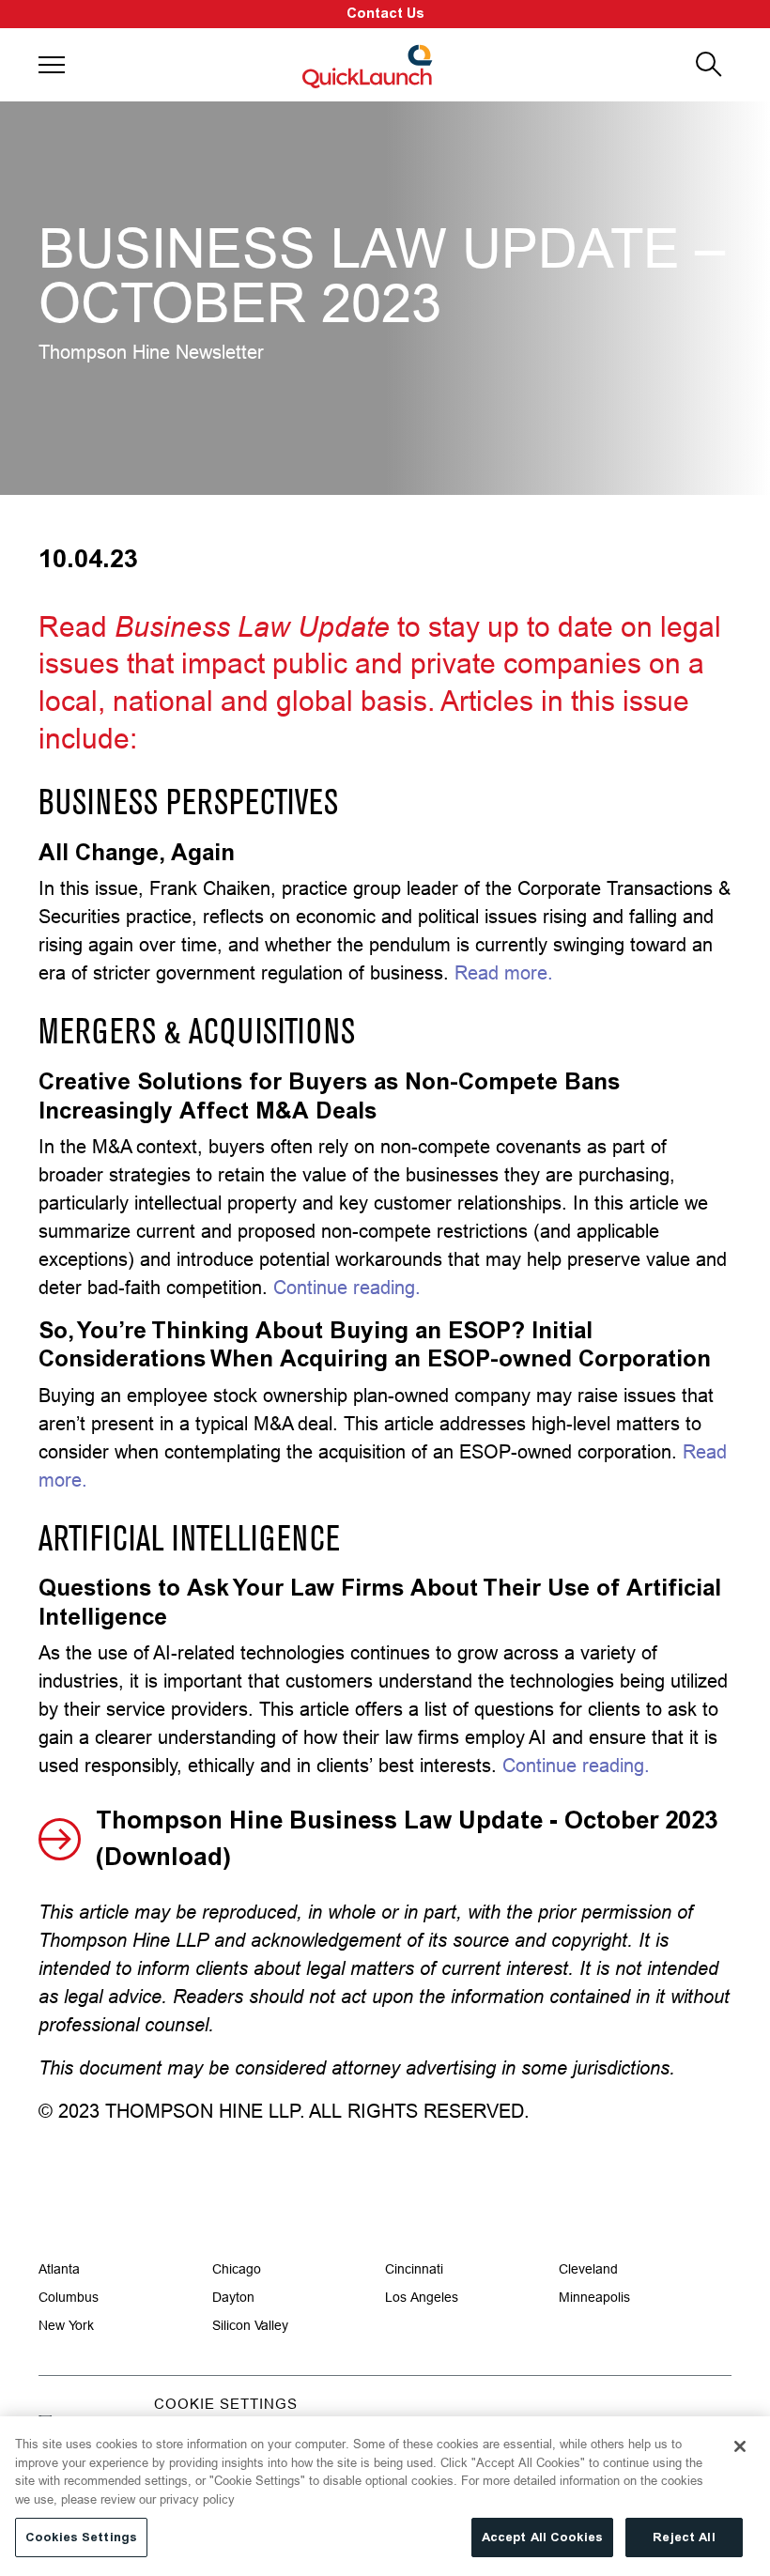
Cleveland (588, 2269)
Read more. (504, 972)
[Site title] (369, 65)
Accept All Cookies (542, 2537)
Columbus (69, 2297)
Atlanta (59, 2269)
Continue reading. (347, 1287)
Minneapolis (594, 2297)
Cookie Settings (226, 2404)
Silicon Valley (250, 2325)
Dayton (233, 2297)
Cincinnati (414, 2269)
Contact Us (385, 14)
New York (66, 2325)
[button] (52, 65)
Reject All (684, 2537)
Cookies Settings (81, 2537)
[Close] (740, 2446)
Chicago (237, 2269)
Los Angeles (422, 2297)
